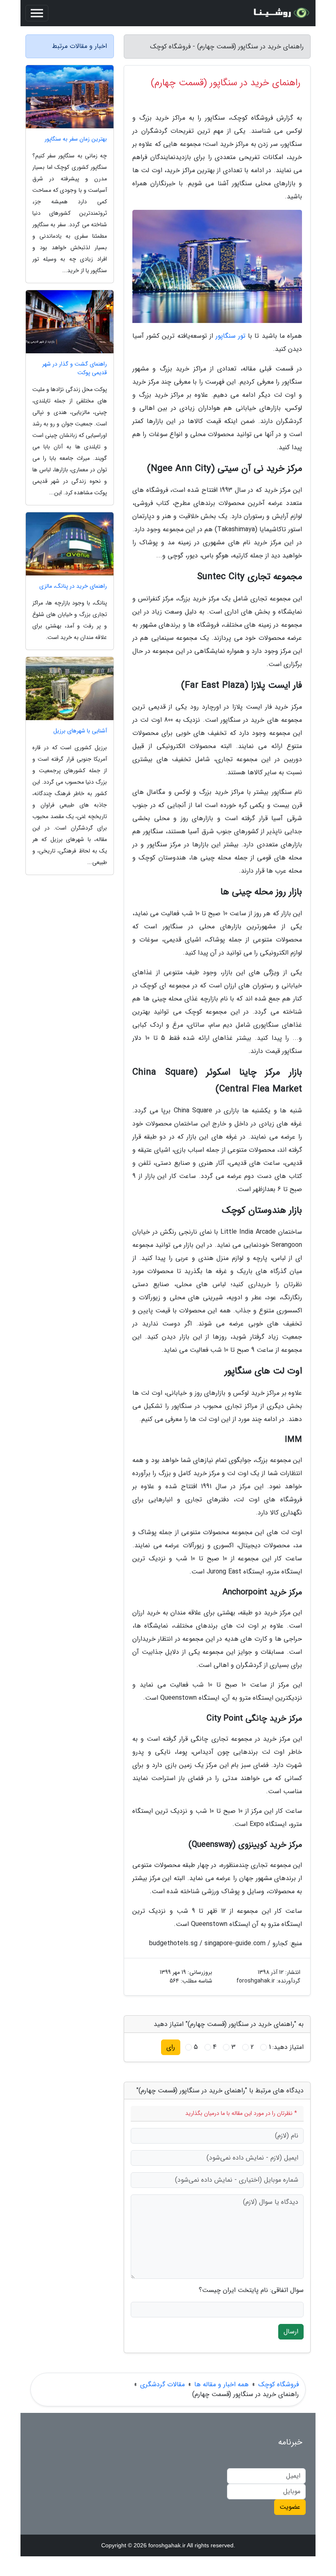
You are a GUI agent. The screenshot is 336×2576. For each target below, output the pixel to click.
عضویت (290, 2507)
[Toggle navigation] (37, 13)
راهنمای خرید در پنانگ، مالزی (73, 586)
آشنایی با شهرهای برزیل (80, 731)
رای (171, 2047)
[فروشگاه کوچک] (280, 13)
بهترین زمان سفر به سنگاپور (76, 139)
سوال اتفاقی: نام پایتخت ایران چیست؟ (251, 2290)
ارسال (291, 2332)
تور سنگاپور (230, 336)
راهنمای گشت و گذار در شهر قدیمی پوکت (75, 368)
